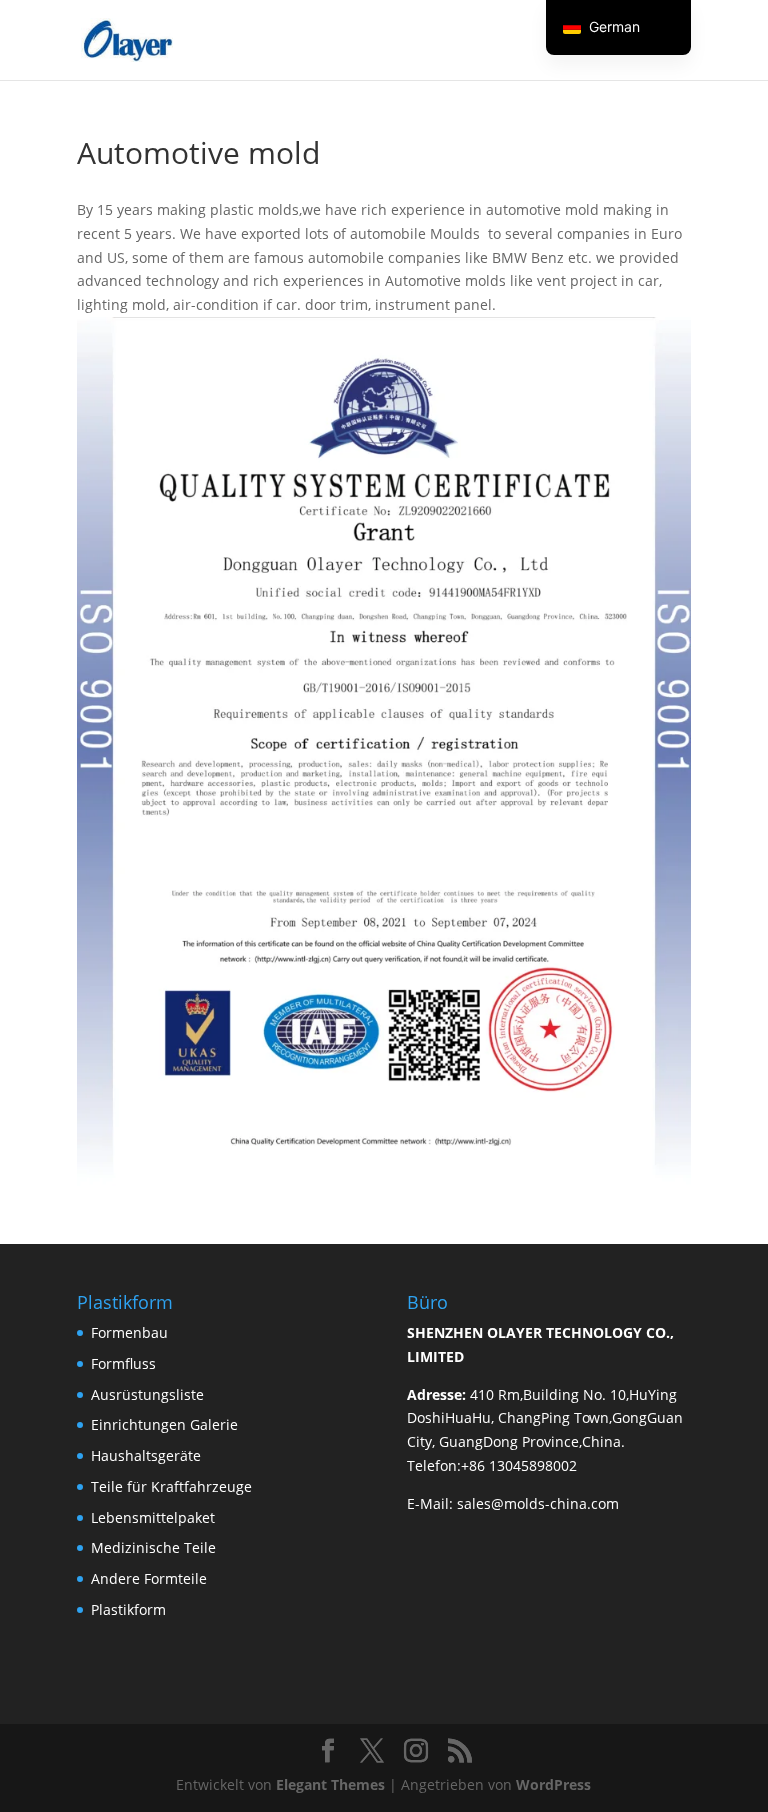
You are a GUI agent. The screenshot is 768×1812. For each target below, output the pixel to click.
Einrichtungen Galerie (164, 1424)
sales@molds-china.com (538, 1503)
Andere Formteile (149, 1578)
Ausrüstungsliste (147, 1394)
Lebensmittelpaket (153, 1517)
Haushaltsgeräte (146, 1455)
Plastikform (128, 1609)
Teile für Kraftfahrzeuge (171, 1486)
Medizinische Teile (153, 1547)
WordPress (553, 1784)
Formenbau (129, 1332)
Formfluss (123, 1363)
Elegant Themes (330, 1784)
